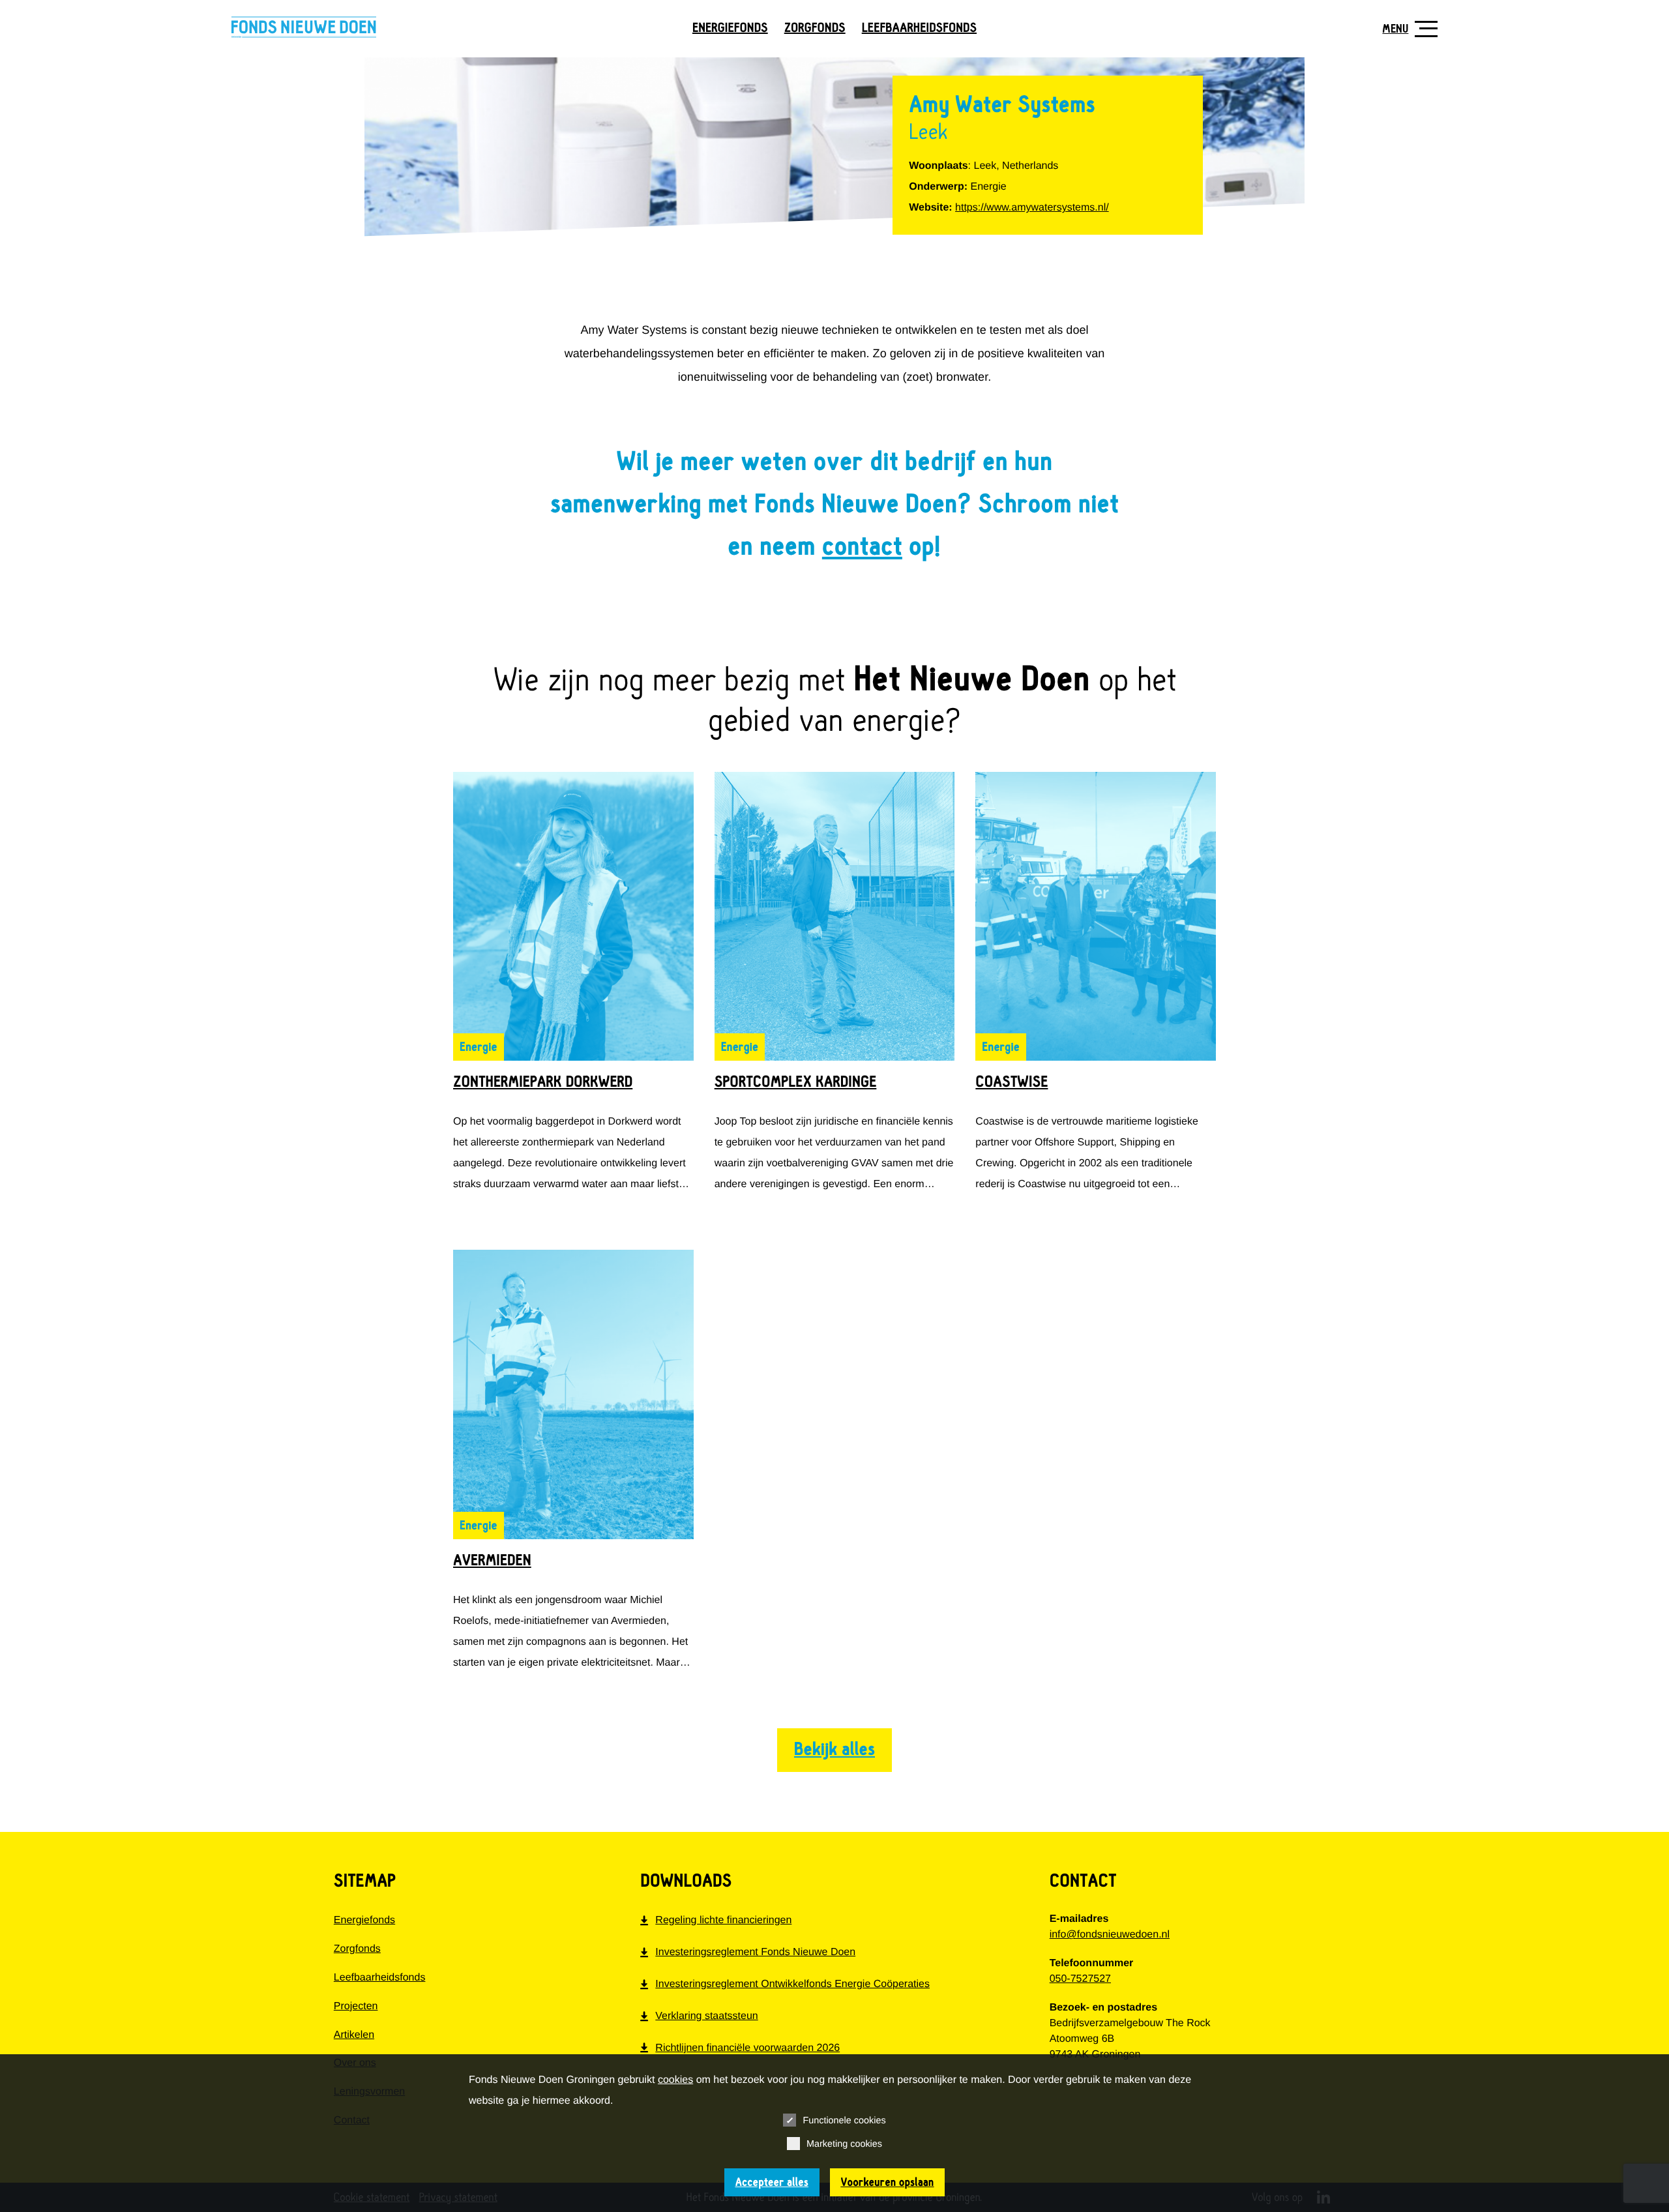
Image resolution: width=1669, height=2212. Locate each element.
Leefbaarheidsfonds (919, 28)
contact (862, 547)
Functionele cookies (844, 2121)
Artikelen (354, 2034)
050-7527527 (1080, 1979)
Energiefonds (730, 28)
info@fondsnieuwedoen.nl (1110, 1935)
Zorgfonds (815, 28)
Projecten (356, 2006)
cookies (675, 2080)
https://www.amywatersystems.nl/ (1032, 208)
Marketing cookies (844, 2144)
